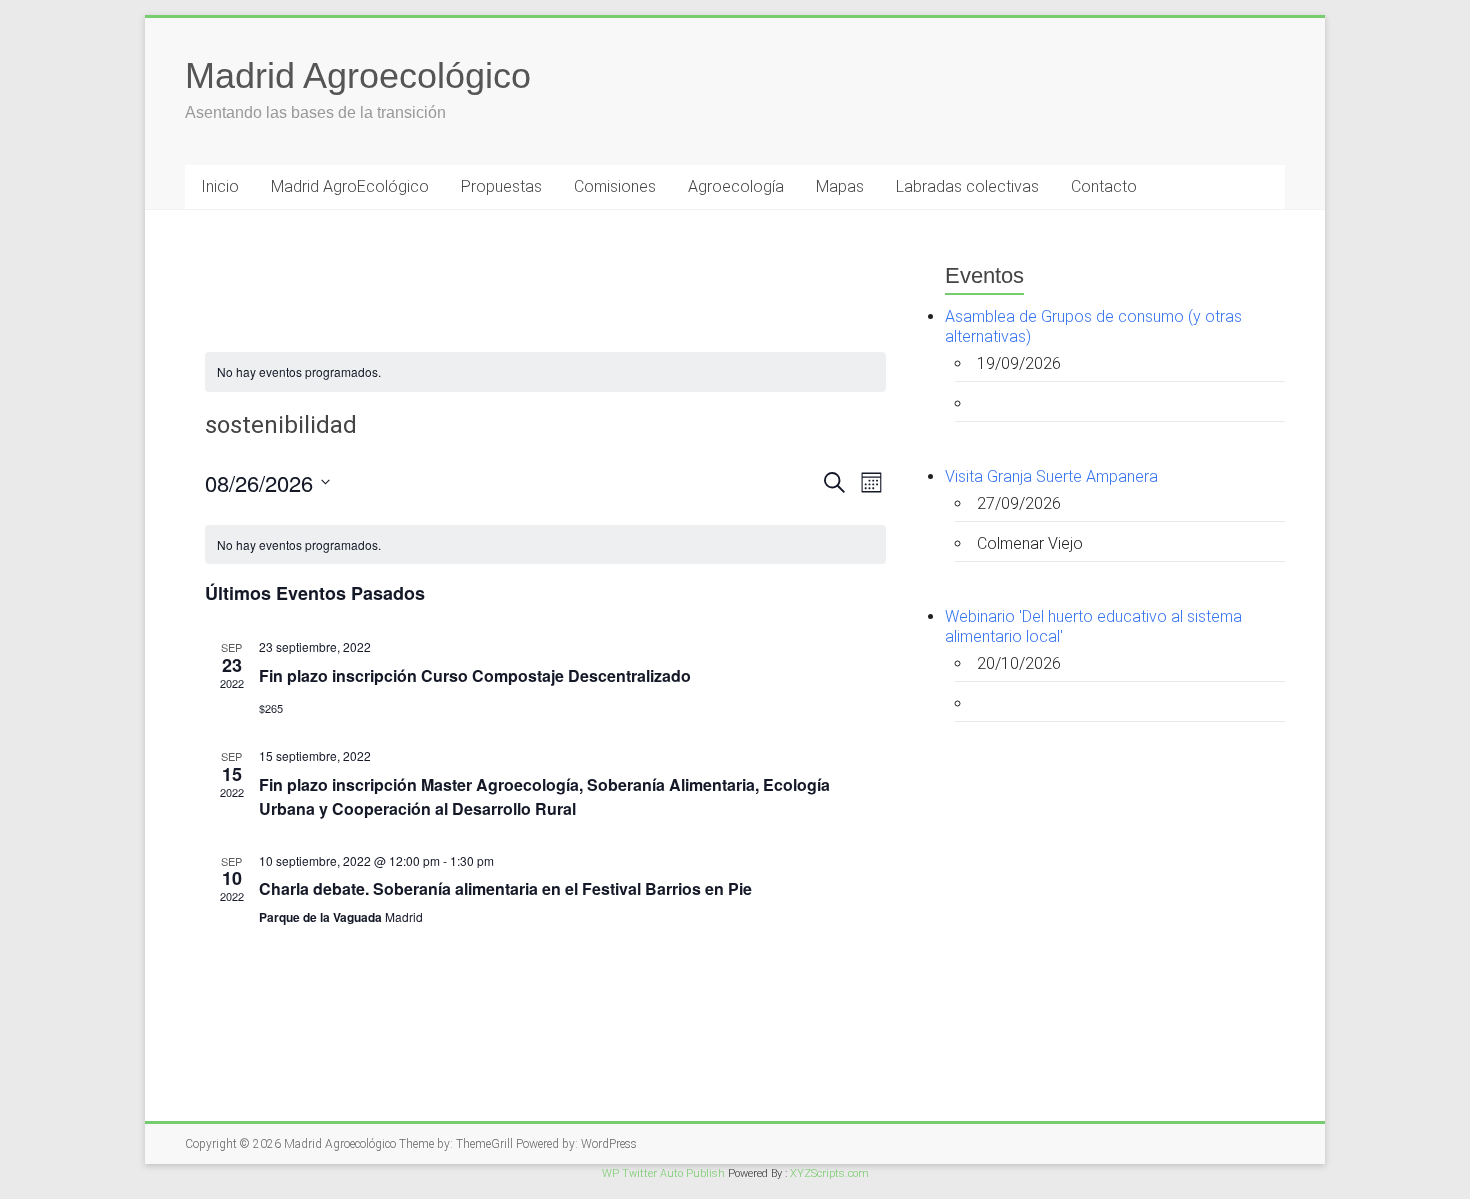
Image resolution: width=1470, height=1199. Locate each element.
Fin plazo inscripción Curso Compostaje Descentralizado (475, 675)
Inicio (220, 186)
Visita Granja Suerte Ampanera (1051, 476)
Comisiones (615, 186)
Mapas (840, 186)
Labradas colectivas (967, 186)
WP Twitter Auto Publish (663, 1173)
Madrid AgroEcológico (350, 186)
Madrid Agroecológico (358, 75)
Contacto (1104, 186)
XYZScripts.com (829, 1173)
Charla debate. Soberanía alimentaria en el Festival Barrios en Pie (505, 888)
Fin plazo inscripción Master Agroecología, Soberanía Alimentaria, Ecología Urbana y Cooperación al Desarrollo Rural (544, 796)
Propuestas (501, 186)
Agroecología (736, 186)
